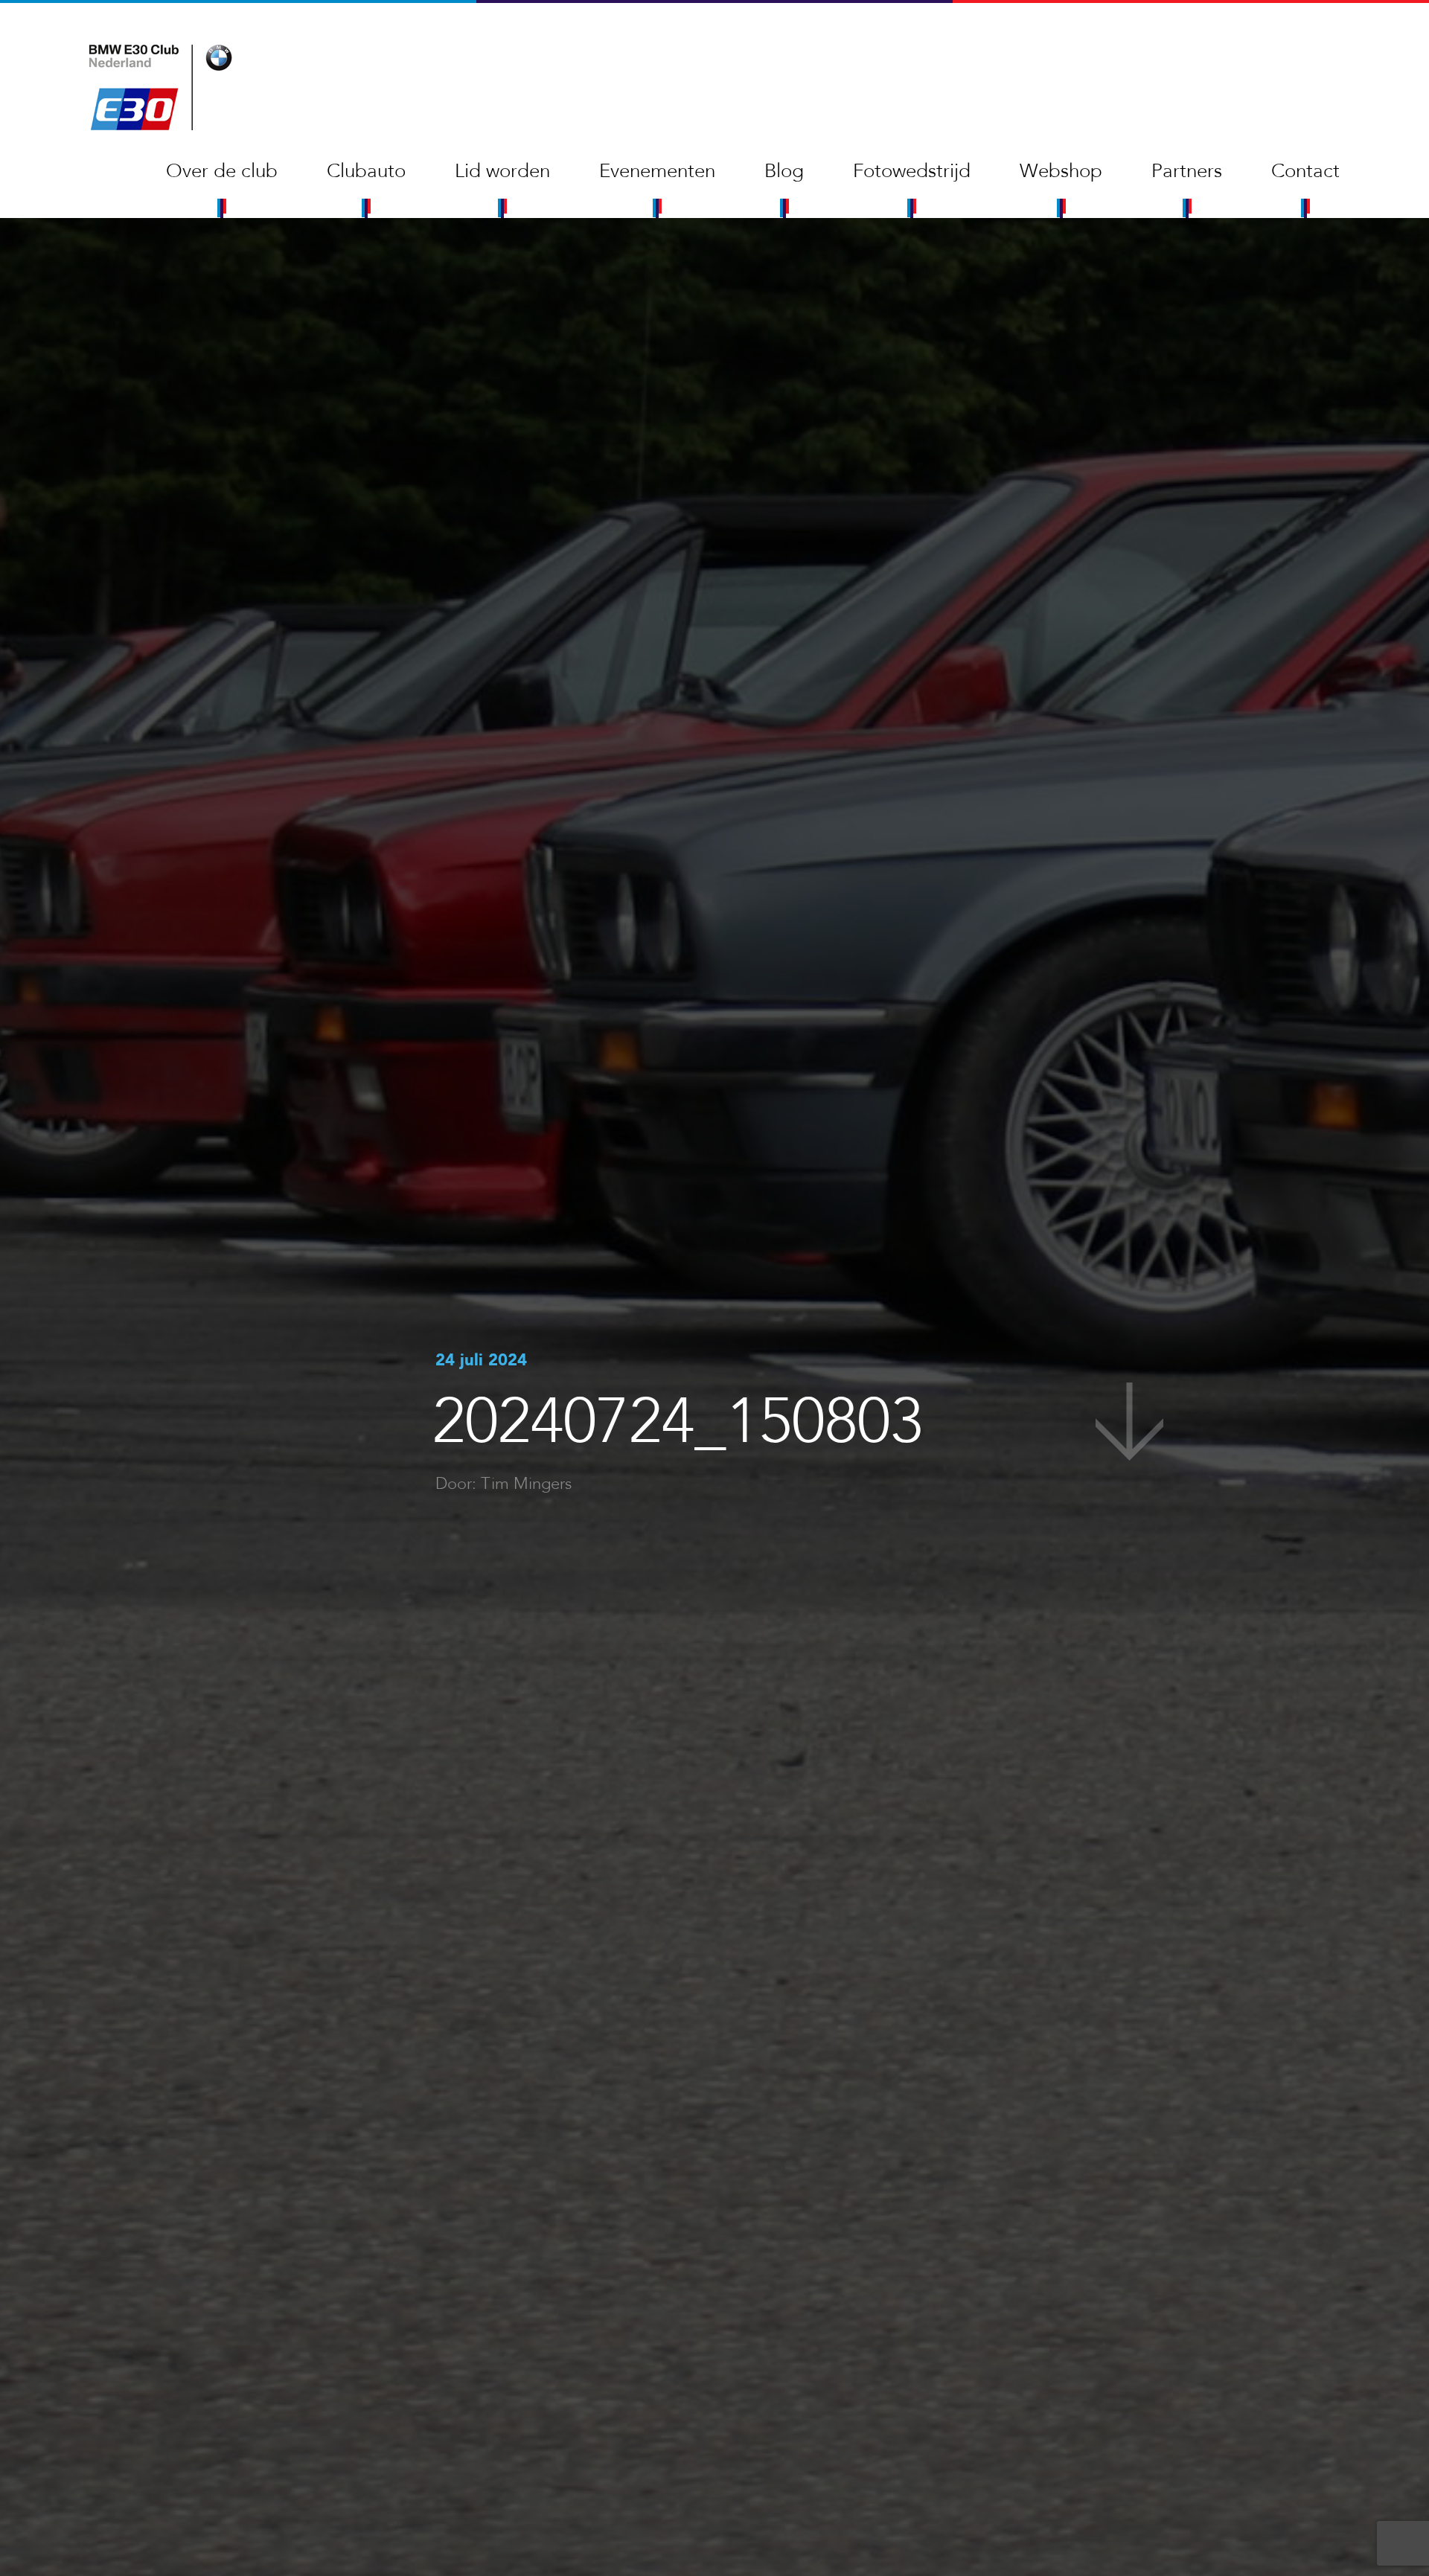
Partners (1187, 171)
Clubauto (366, 171)
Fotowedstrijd (912, 171)
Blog (784, 171)
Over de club (222, 171)
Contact (1305, 171)
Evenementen (657, 171)
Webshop (1061, 171)
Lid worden (502, 171)
